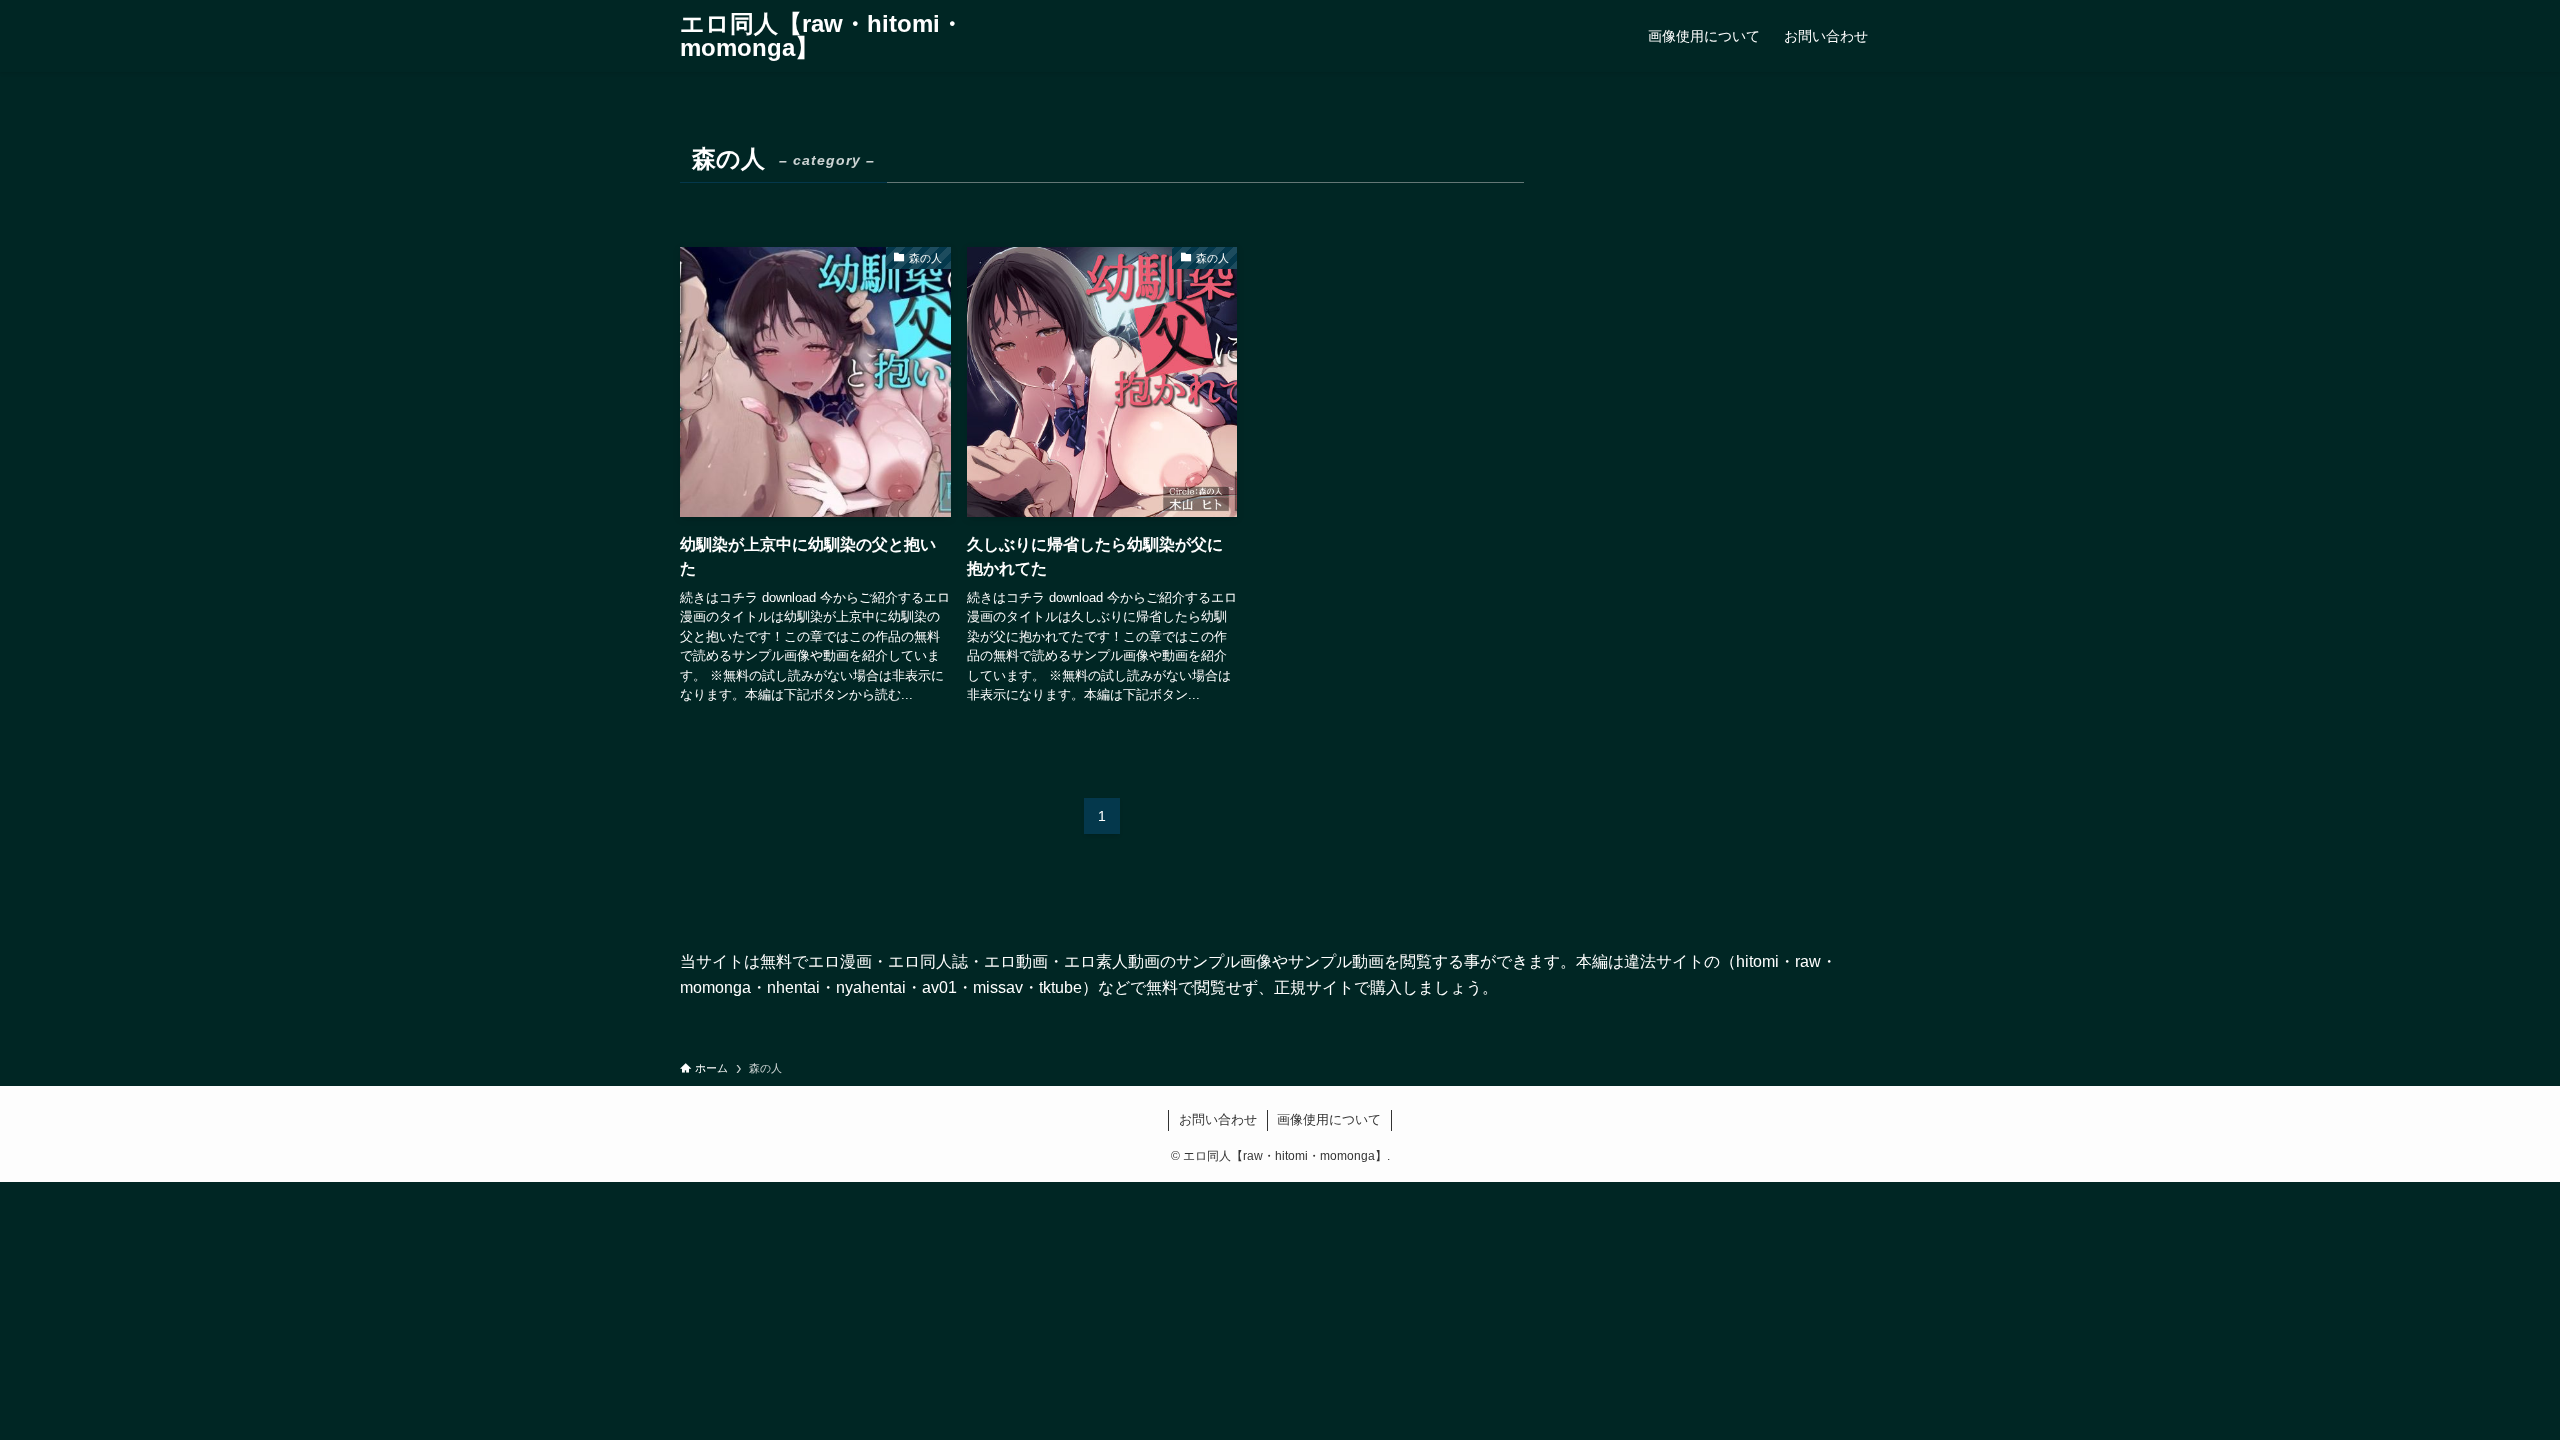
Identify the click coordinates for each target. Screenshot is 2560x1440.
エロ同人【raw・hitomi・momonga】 (822, 36)
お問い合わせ (1218, 1119)
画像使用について (1329, 1119)
